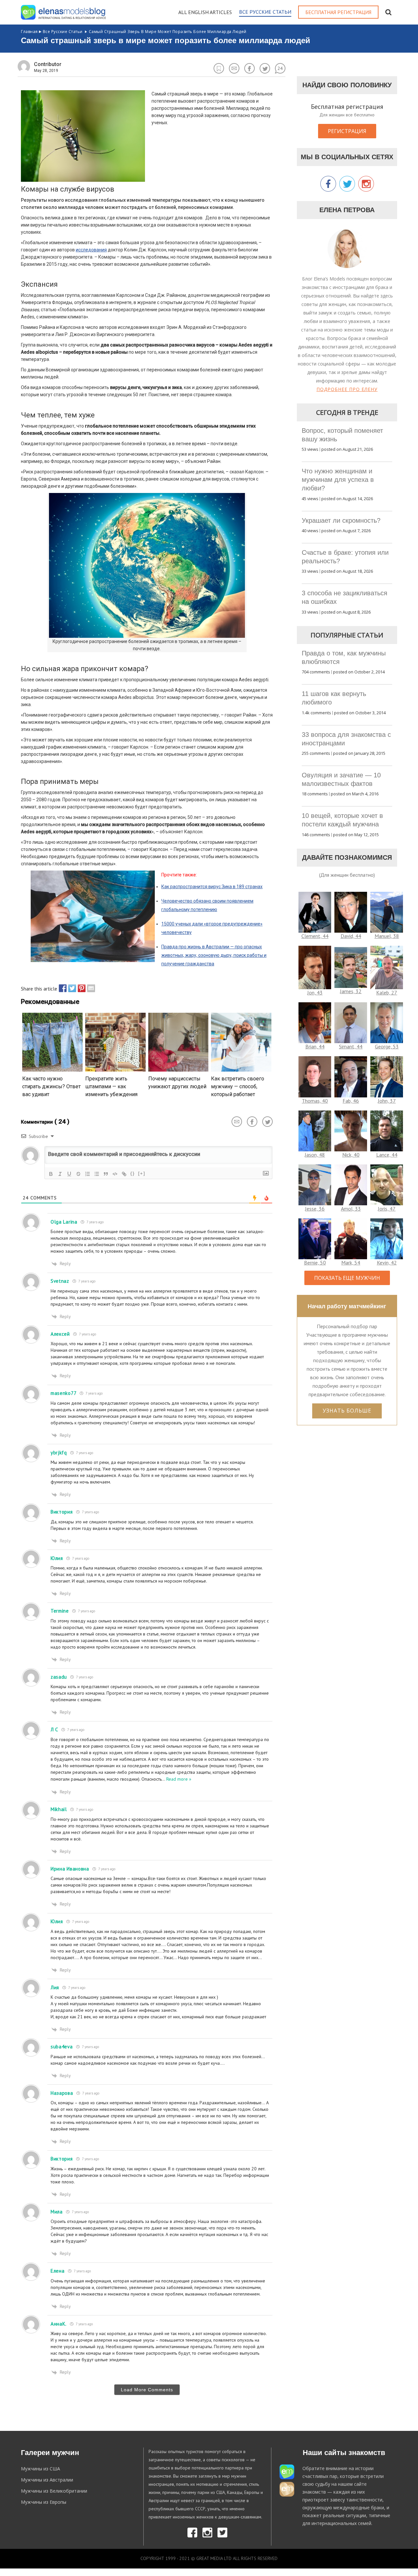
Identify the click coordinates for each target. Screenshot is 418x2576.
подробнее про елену (347, 389)
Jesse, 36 (315, 1209)
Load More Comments (147, 2390)
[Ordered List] (88, 1174)
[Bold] (51, 1174)
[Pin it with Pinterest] (80, 988)
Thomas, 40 (315, 1101)
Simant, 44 (351, 1046)
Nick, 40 (351, 1155)
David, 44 (351, 936)
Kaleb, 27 (387, 992)
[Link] (124, 1174)
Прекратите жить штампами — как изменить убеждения (111, 1086)
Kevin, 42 (387, 1263)
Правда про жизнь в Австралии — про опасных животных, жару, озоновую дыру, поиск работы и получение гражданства (214, 955)
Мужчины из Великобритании (54, 2491)
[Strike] (78, 1174)
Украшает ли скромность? (341, 520)
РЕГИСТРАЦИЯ (347, 131)
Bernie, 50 (315, 1263)
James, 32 (351, 991)
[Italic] (60, 1174)
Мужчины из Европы (44, 2502)
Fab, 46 (351, 1101)
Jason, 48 (315, 1155)
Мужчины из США (40, 2469)
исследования (91, 250)
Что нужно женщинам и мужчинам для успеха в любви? (338, 480)
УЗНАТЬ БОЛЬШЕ (347, 1411)
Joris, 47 (387, 1209)
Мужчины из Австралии (47, 2480)
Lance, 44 (387, 1155)
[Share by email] (89, 988)
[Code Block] (115, 1174)
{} (133, 1173)
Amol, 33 (351, 1209)
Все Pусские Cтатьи (63, 32)
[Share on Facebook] (61, 988)
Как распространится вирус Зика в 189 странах (212, 887)
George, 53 (387, 1046)
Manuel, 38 (387, 936)
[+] (142, 1173)
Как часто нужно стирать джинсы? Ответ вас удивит (51, 1086)
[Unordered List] (97, 1174)
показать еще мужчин (347, 1278)
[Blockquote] (106, 1174)
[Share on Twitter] (71, 988)
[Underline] (69, 1174)
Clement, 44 (315, 936)
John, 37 (387, 1101)
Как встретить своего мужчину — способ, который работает (238, 1086)
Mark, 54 (351, 1263)
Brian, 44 (315, 1046)
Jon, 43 (315, 992)
